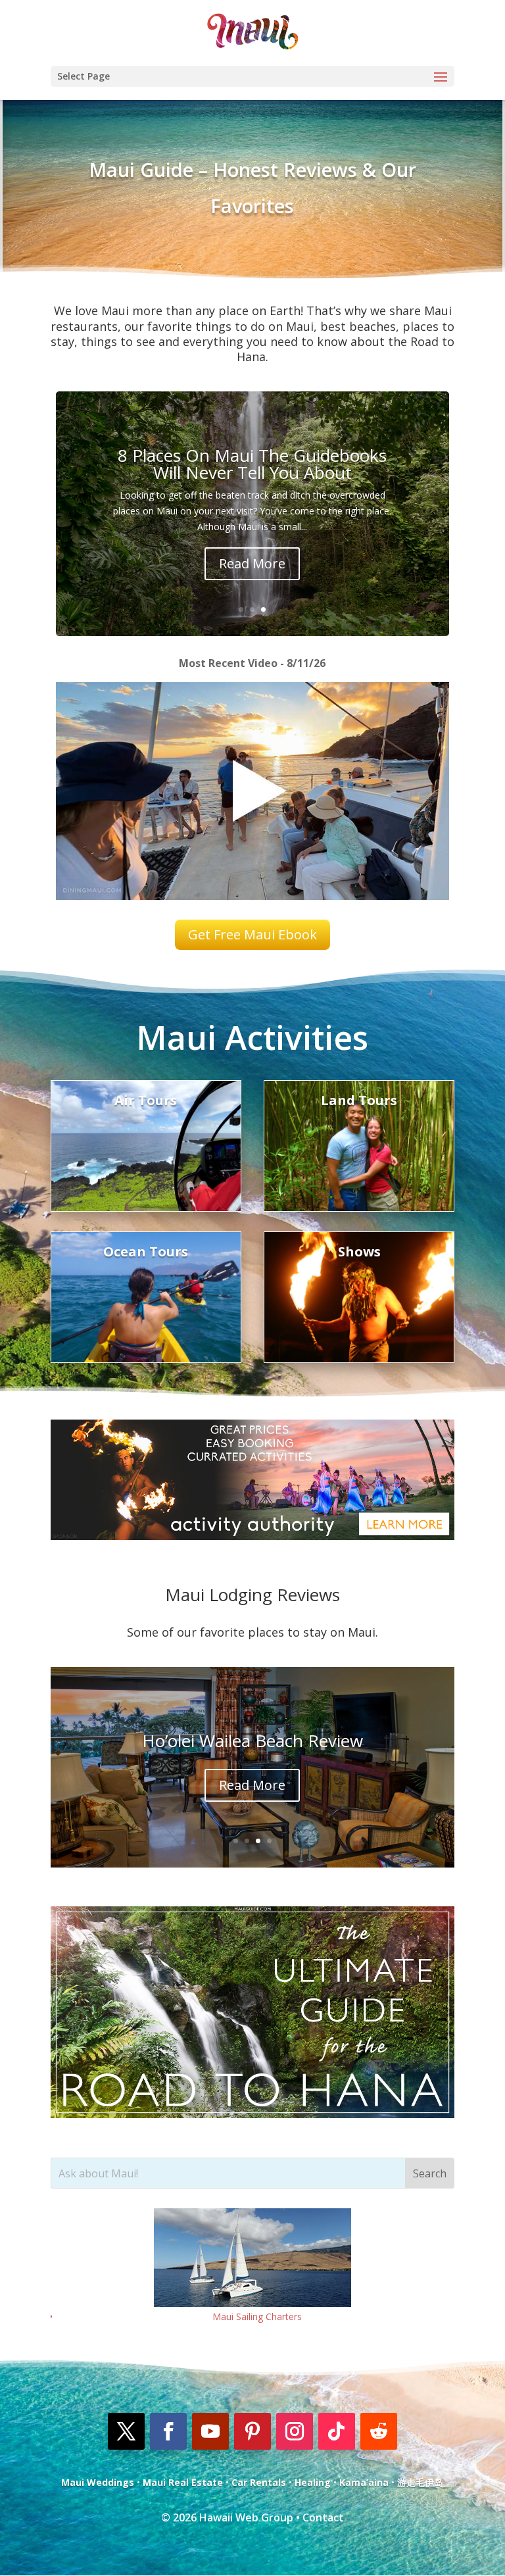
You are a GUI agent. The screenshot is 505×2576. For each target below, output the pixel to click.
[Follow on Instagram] (295, 2431)
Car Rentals (259, 2482)
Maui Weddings (98, 2482)
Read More (252, 563)
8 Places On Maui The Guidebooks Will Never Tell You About (252, 464)
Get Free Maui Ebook (252, 934)
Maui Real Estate (183, 2482)
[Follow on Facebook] (168, 2431)
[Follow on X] (126, 2431)
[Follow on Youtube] (210, 2431)
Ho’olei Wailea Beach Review (252, 1741)
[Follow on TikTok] (337, 2431)
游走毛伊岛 (420, 2482)
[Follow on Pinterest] (252, 2431)
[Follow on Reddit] (379, 2431)
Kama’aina (364, 2482)
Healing (313, 2482)
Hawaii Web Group (246, 2517)
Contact (323, 2517)
